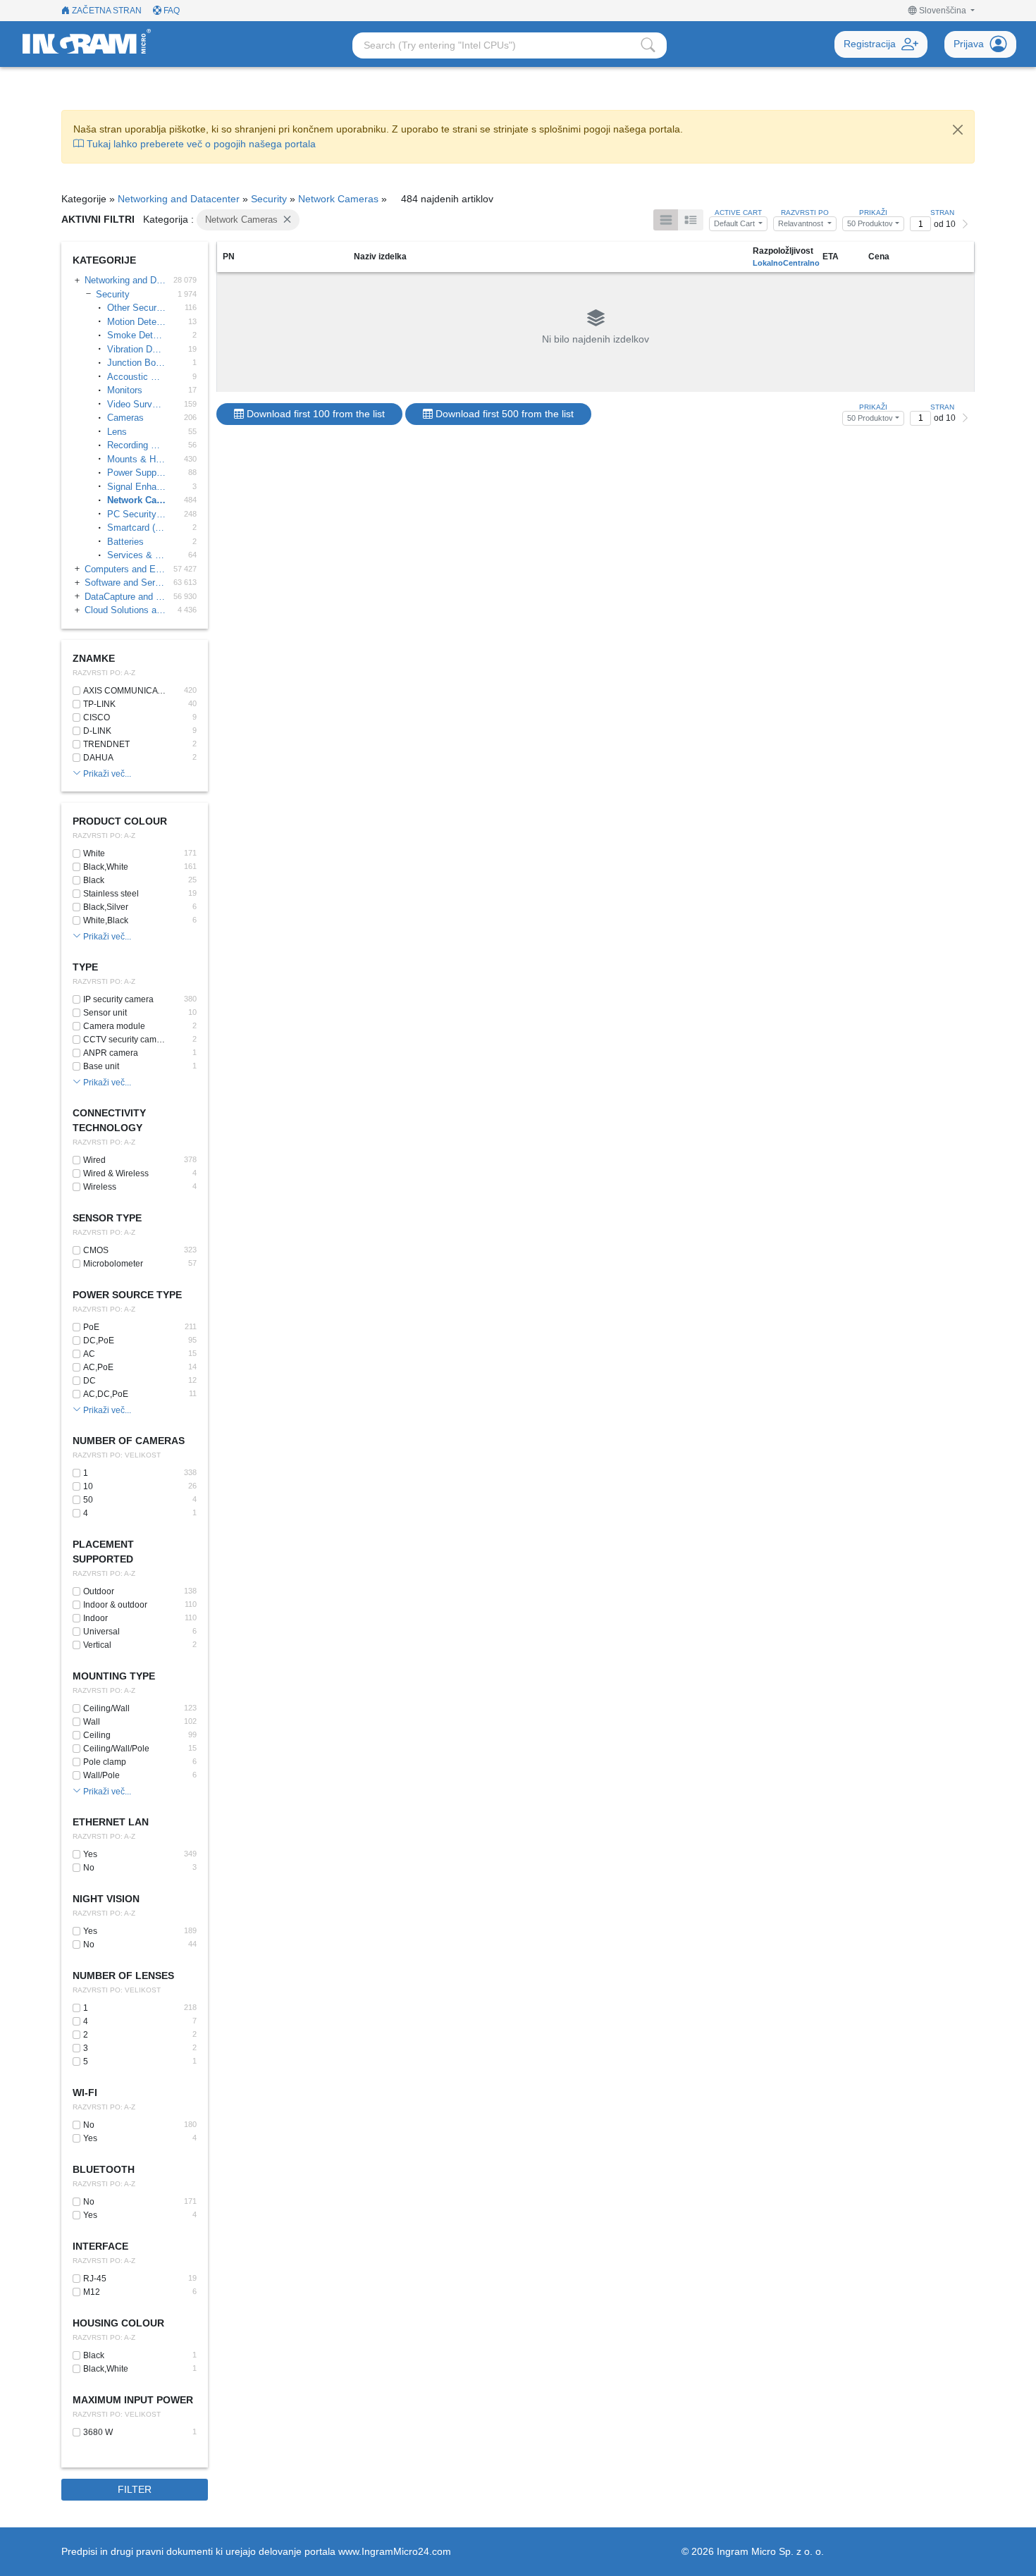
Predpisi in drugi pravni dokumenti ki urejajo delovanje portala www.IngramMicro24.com (256, 2551)
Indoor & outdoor (115, 1605)
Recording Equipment (136, 445)
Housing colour (118, 2323)
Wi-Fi (85, 2093)
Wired (94, 1160)
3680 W (98, 2432)
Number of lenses (123, 1976)
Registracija (870, 44)
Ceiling (97, 1735)
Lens (117, 432)
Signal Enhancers (136, 487)
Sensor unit (105, 1013)
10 (88, 1486)
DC (90, 1381)
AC (89, 1354)
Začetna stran (106, 11)
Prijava (969, 44)
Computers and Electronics (125, 569)
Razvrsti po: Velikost (117, 1455)
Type (85, 967)
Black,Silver (106, 907)
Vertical (97, 1645)
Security (269, 199)
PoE (91, 1327)
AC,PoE (98, 1367)
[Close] (958, 130)
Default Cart (735, 223)
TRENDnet (106, 744)
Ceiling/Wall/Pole (116, 1749)
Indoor (95, 1618)
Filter (135, 2489)
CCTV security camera (124, 1040)
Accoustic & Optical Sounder (136, 377)
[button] (942, 11)
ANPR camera (111, 1053)
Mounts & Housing (136, 459)
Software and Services (125, 583)
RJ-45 (95, 2279)
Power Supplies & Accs (136, 473)
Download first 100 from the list (314, 414)
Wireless (100, 1187)
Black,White (106, 867)
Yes (90, 1854)
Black (94, 880)
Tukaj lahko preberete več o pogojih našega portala (200, 144)
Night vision (106, 1899)
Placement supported (103, 1552)
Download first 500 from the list (503, 414)
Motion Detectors (136, 322)
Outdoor (99, 1591)
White (94, 853)
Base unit (101, 1066)
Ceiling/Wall (106, 1708)
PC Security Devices (136, 514)
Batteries (125, 542)
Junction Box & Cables (136, 363)
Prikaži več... (106, 774)
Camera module (114, 1026)
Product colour (120, 821)
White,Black (106, 920)
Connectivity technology (109, 1120)
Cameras (125, 418)
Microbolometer (113, 1264)
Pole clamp (105, 1762)
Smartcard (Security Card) (136, 528)
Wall (92, 1722)
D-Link (97, 731)
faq (171, 11)
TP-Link (99, 704)
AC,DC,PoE (106, 1394)
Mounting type (114, 1676)
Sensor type (107, 1218)
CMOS (96, 1250)
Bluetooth (104, 2169)
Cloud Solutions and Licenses (125, 610)
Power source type (127, 1295)
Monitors (125, 390)
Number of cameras (129, 1441)
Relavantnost (802, 223)
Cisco (97, 717)
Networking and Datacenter (179, 199)
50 (88, 1500)
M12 (92, 2292)
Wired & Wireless (116, 1173)
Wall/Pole (101, 1775)
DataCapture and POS (125, 597)
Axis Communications (126, 691)
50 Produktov (870, 223)
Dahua (98, 758)
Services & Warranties (136, 555)
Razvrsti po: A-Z (104, 673)
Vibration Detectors (136, 349)
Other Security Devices (136, 308)
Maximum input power (133, 2400)
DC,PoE (99, 1341)
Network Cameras (338, 199)
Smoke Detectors (136, 335)
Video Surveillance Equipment (136, 404)
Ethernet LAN (111, 1822)
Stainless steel (111, 894)
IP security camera (118, 999)
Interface (100, 2246)
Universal (101, 1632)
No (89, 1868)
